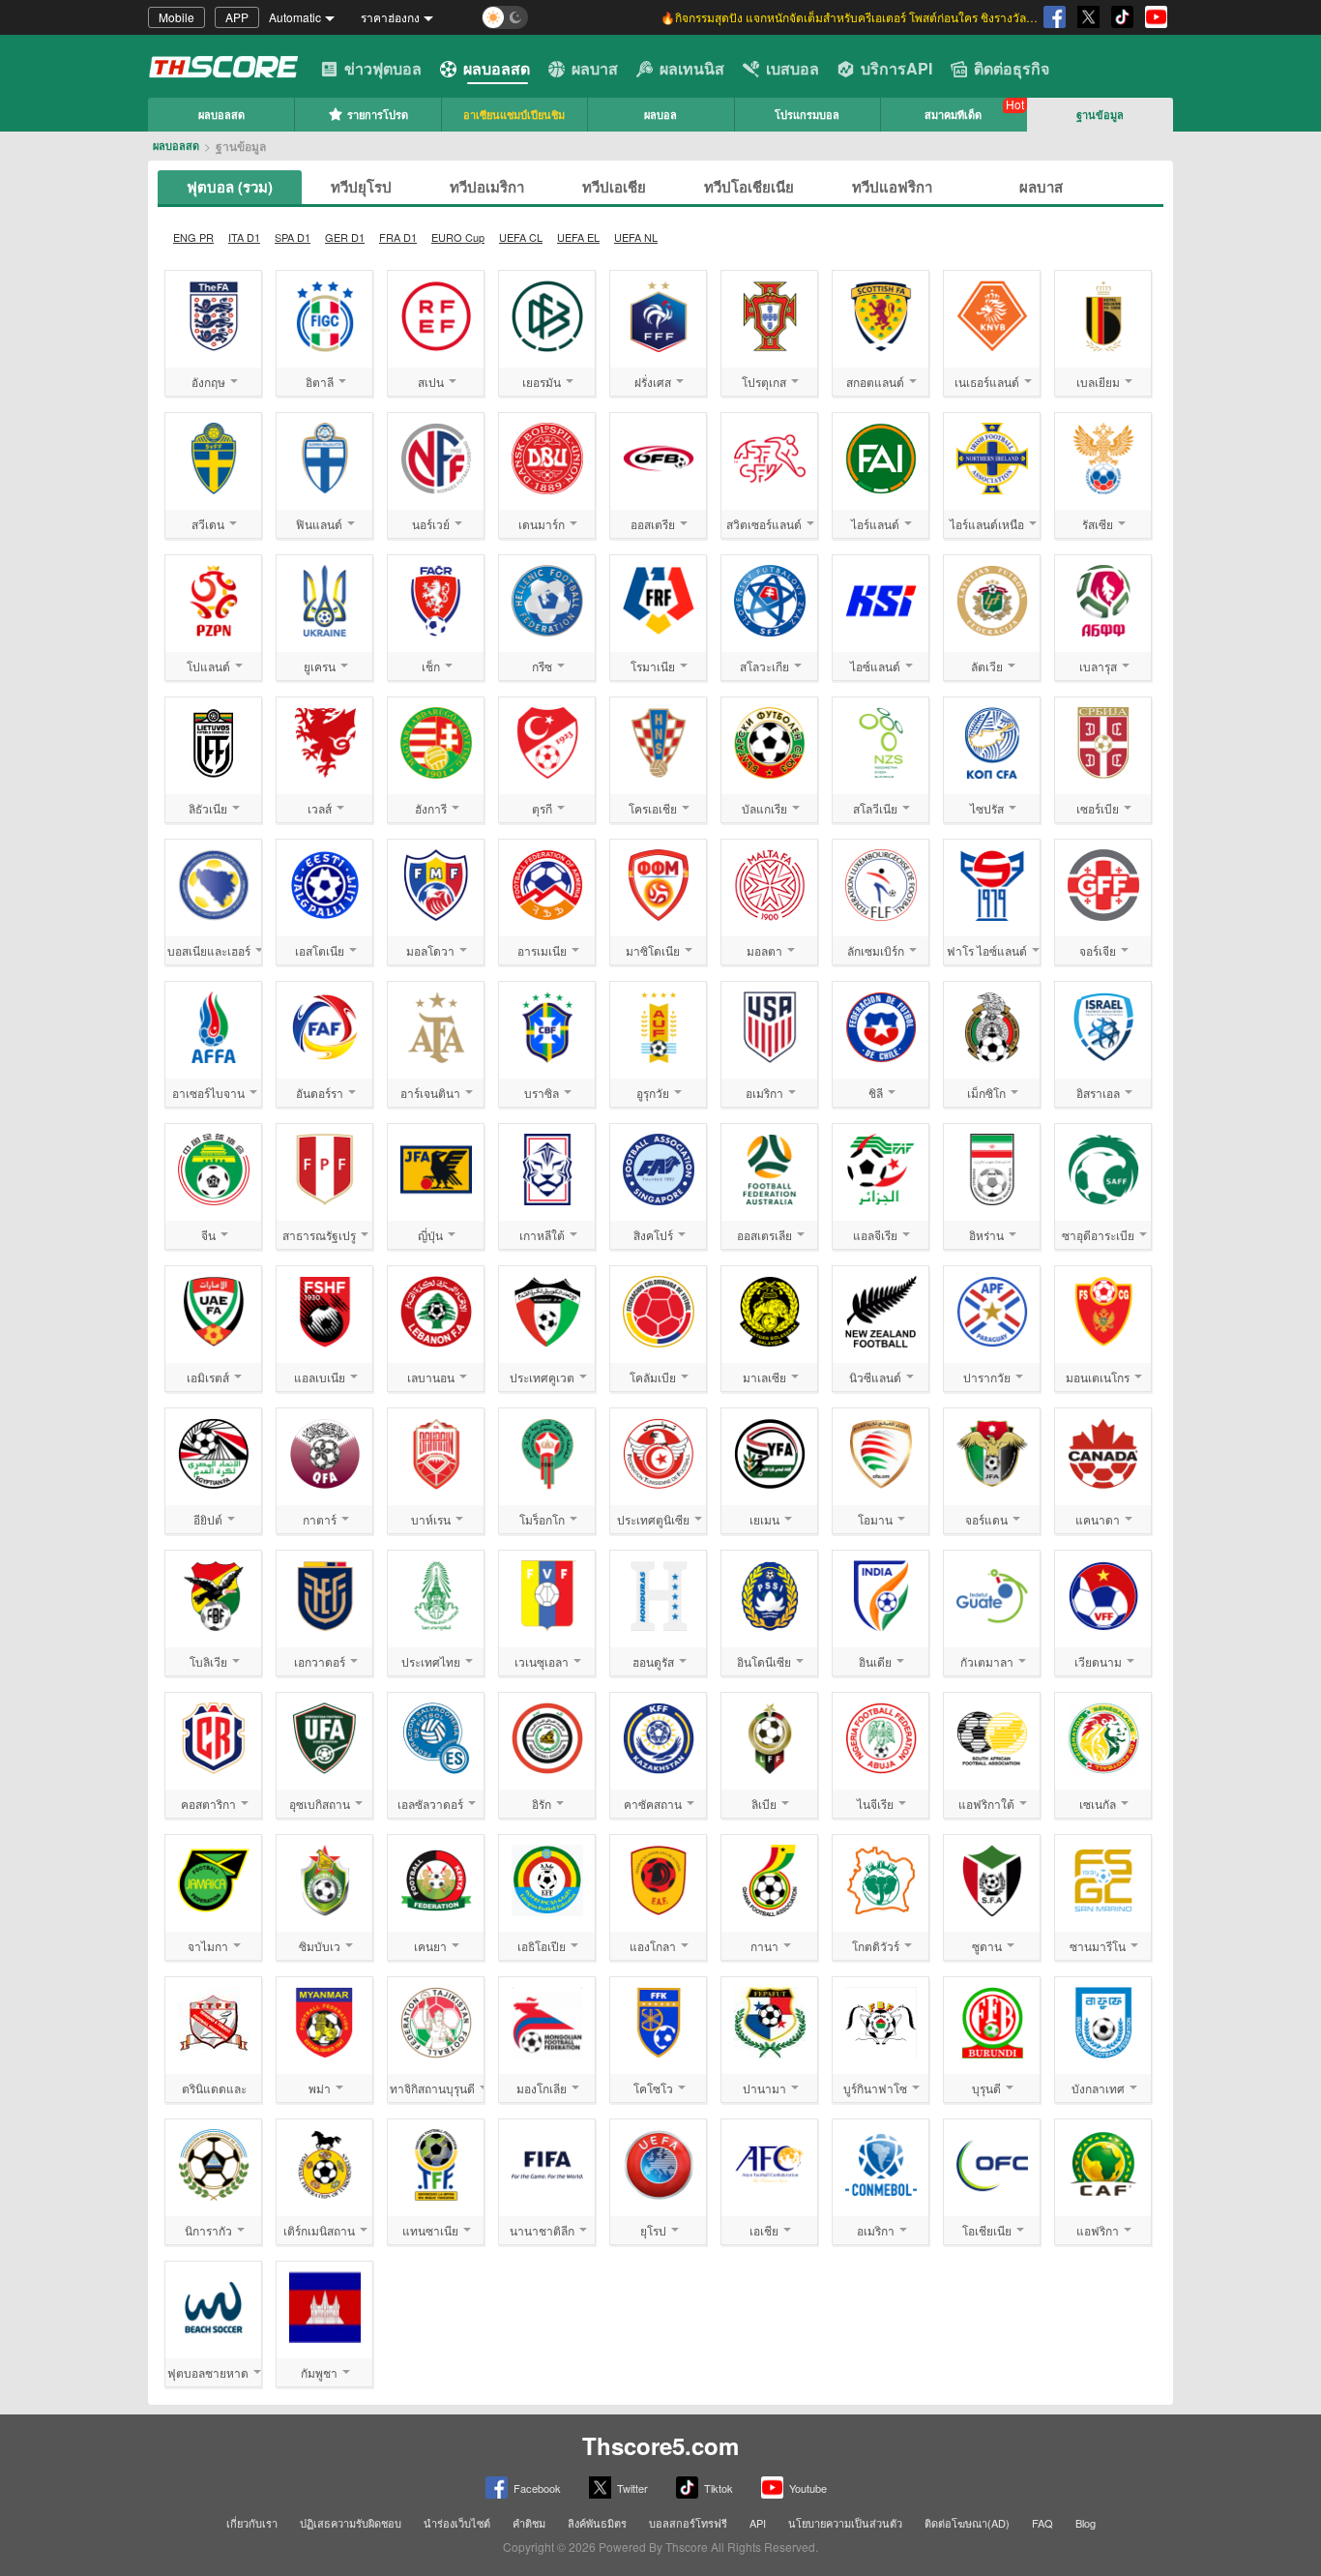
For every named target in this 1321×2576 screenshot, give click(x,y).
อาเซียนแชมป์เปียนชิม (514, 115)
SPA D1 (293, 237)
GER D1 (345, 237)
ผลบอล (660, 115)
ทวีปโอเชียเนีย (749, 187)
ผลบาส (595, 68)
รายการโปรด (378, 115)
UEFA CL (521, 237)
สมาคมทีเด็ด (953, 115)
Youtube (808, 2488)
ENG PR (193, 237)
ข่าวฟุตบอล (383, 68)
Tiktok (719, 2488)
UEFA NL (636, 237)
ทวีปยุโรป (361, 187)
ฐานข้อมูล (1100, 115)
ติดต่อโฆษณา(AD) (967, 2523)
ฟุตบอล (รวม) (230, 187)
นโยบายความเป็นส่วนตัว (845, 2523)
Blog (1086, 2523)
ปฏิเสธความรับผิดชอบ (351, 2523)
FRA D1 (398, 237)
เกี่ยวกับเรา (252, 2523)
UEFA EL (578, 237)
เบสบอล (793, 68)
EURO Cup (458, 237)
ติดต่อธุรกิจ (1012, 68)
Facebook (537, 2488)
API (758, 2523)
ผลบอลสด (497, 68)
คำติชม (529, 2523)
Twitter (632, 2488)
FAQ (1042, 2523)
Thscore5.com (660, 2445)
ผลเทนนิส (692, 68)
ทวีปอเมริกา (487, 187)
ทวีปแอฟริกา (892, 187)
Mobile (176, 17)
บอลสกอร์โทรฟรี (688, 2523)
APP (237, 17)
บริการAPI (896, 68)
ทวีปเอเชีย (614, 187)
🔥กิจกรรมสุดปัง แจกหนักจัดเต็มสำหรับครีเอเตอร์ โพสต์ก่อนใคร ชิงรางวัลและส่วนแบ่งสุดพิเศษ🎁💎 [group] (849, 17)
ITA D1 (244, 237)
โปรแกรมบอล (807, 115)
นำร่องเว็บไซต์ (457, 2523)
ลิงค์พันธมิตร (597, 2523)
